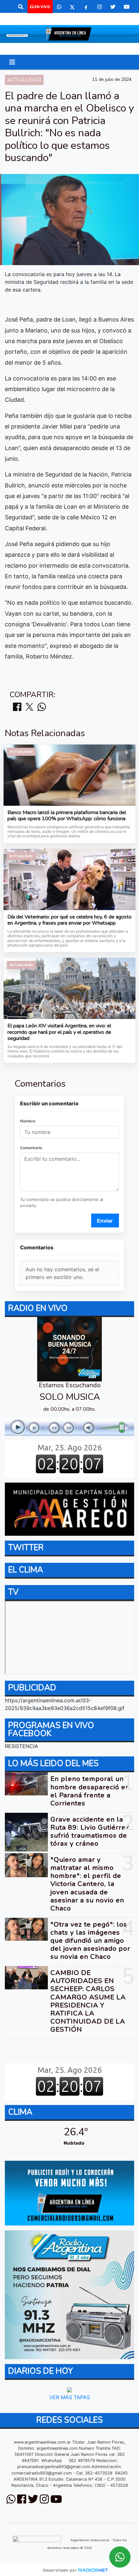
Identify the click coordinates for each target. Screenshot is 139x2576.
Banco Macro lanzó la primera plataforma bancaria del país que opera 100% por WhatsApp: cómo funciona (67, 816)
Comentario (31, 1148)
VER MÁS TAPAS (69, 2398)
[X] (72, 7)
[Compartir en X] (29, 707)
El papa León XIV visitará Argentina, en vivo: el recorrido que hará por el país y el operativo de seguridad (59, 1032)
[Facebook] (86, 7)
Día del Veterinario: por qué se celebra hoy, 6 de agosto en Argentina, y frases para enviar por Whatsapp (69, 920)
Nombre (28, 1121)
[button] (21, 7)
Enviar (105, 1221)
